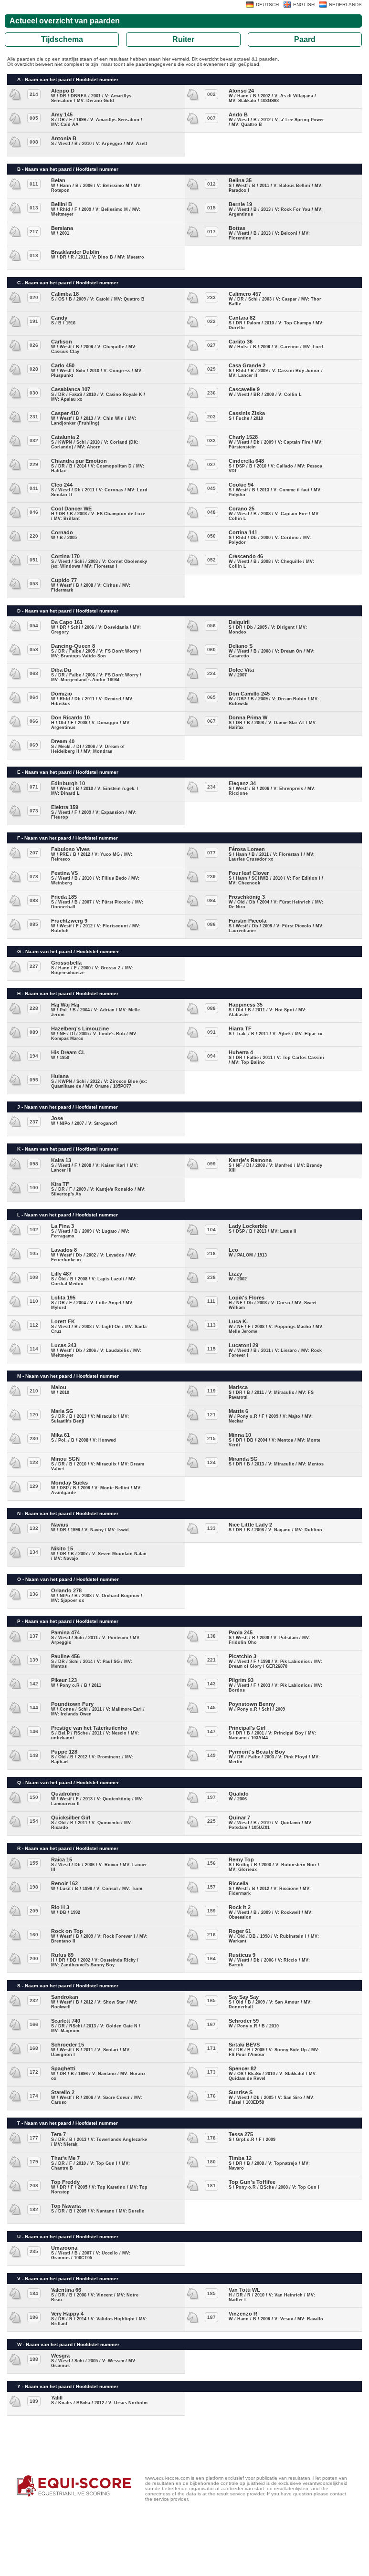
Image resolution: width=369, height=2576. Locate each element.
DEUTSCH (267, 5)
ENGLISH (304, 5)
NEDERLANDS (345, 5)
